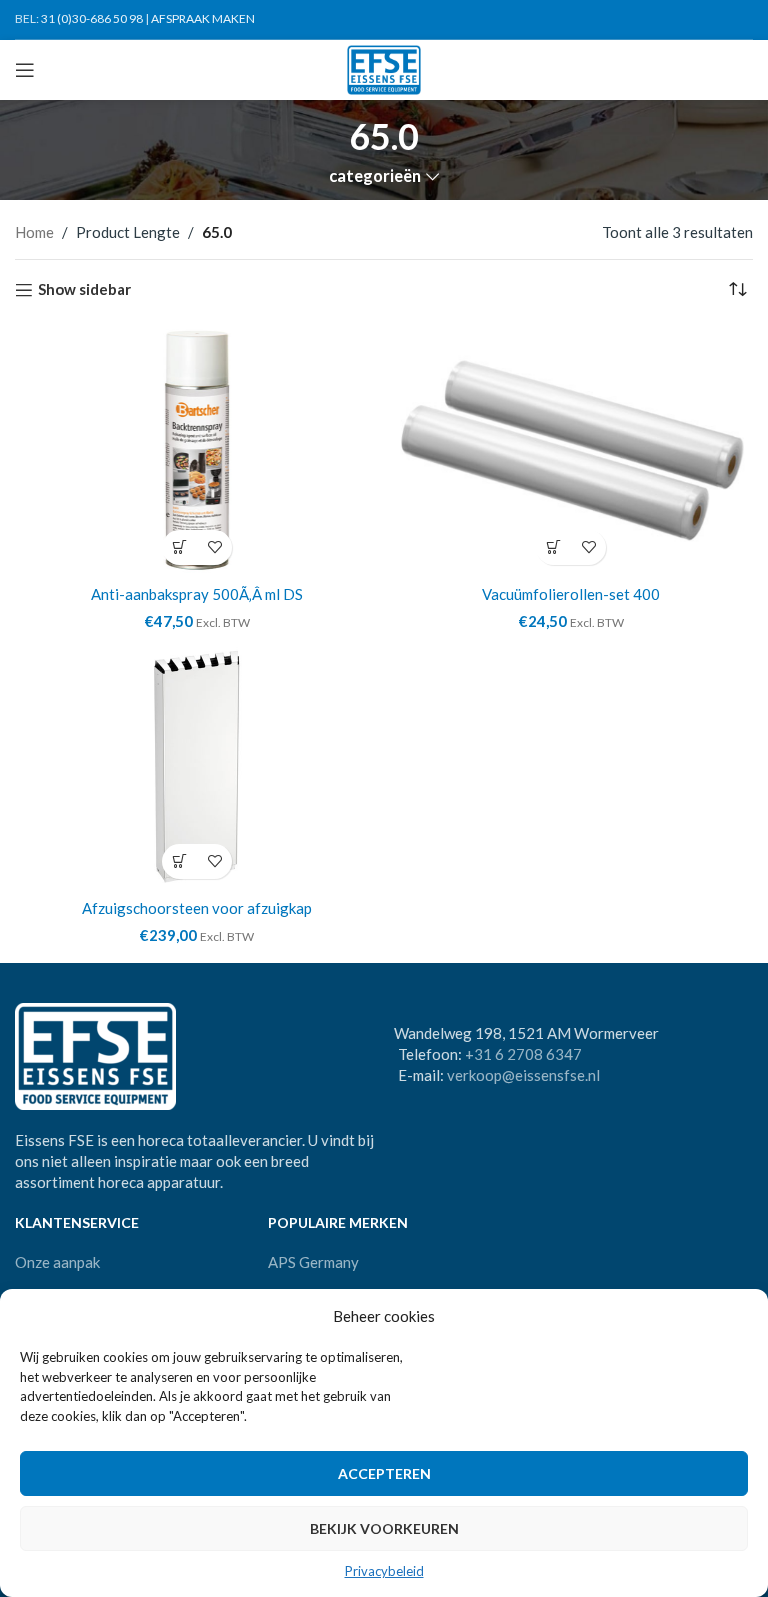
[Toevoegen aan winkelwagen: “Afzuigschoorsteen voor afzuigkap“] (179, 861)
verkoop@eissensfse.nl (523, 1075)
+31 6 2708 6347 (523, 1054)
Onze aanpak (57, 1262)
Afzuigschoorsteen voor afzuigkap (197, 908)
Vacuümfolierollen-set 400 (571, 594)
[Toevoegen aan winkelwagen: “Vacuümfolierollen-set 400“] (553, 547)
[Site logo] (384, 68)
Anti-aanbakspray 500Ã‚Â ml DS (197, 594)
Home (34, 232)
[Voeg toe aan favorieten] (214, 547)
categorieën (375, 176)
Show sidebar (84, 290)
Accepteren (384, 1473)
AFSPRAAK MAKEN (203, 18)
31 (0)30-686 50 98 (92, 18)
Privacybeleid (384, 1571)
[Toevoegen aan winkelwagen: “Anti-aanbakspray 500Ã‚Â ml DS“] (179, 547)
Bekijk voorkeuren (384, 1528)
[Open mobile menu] (25, 70)
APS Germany (313, 1262)
